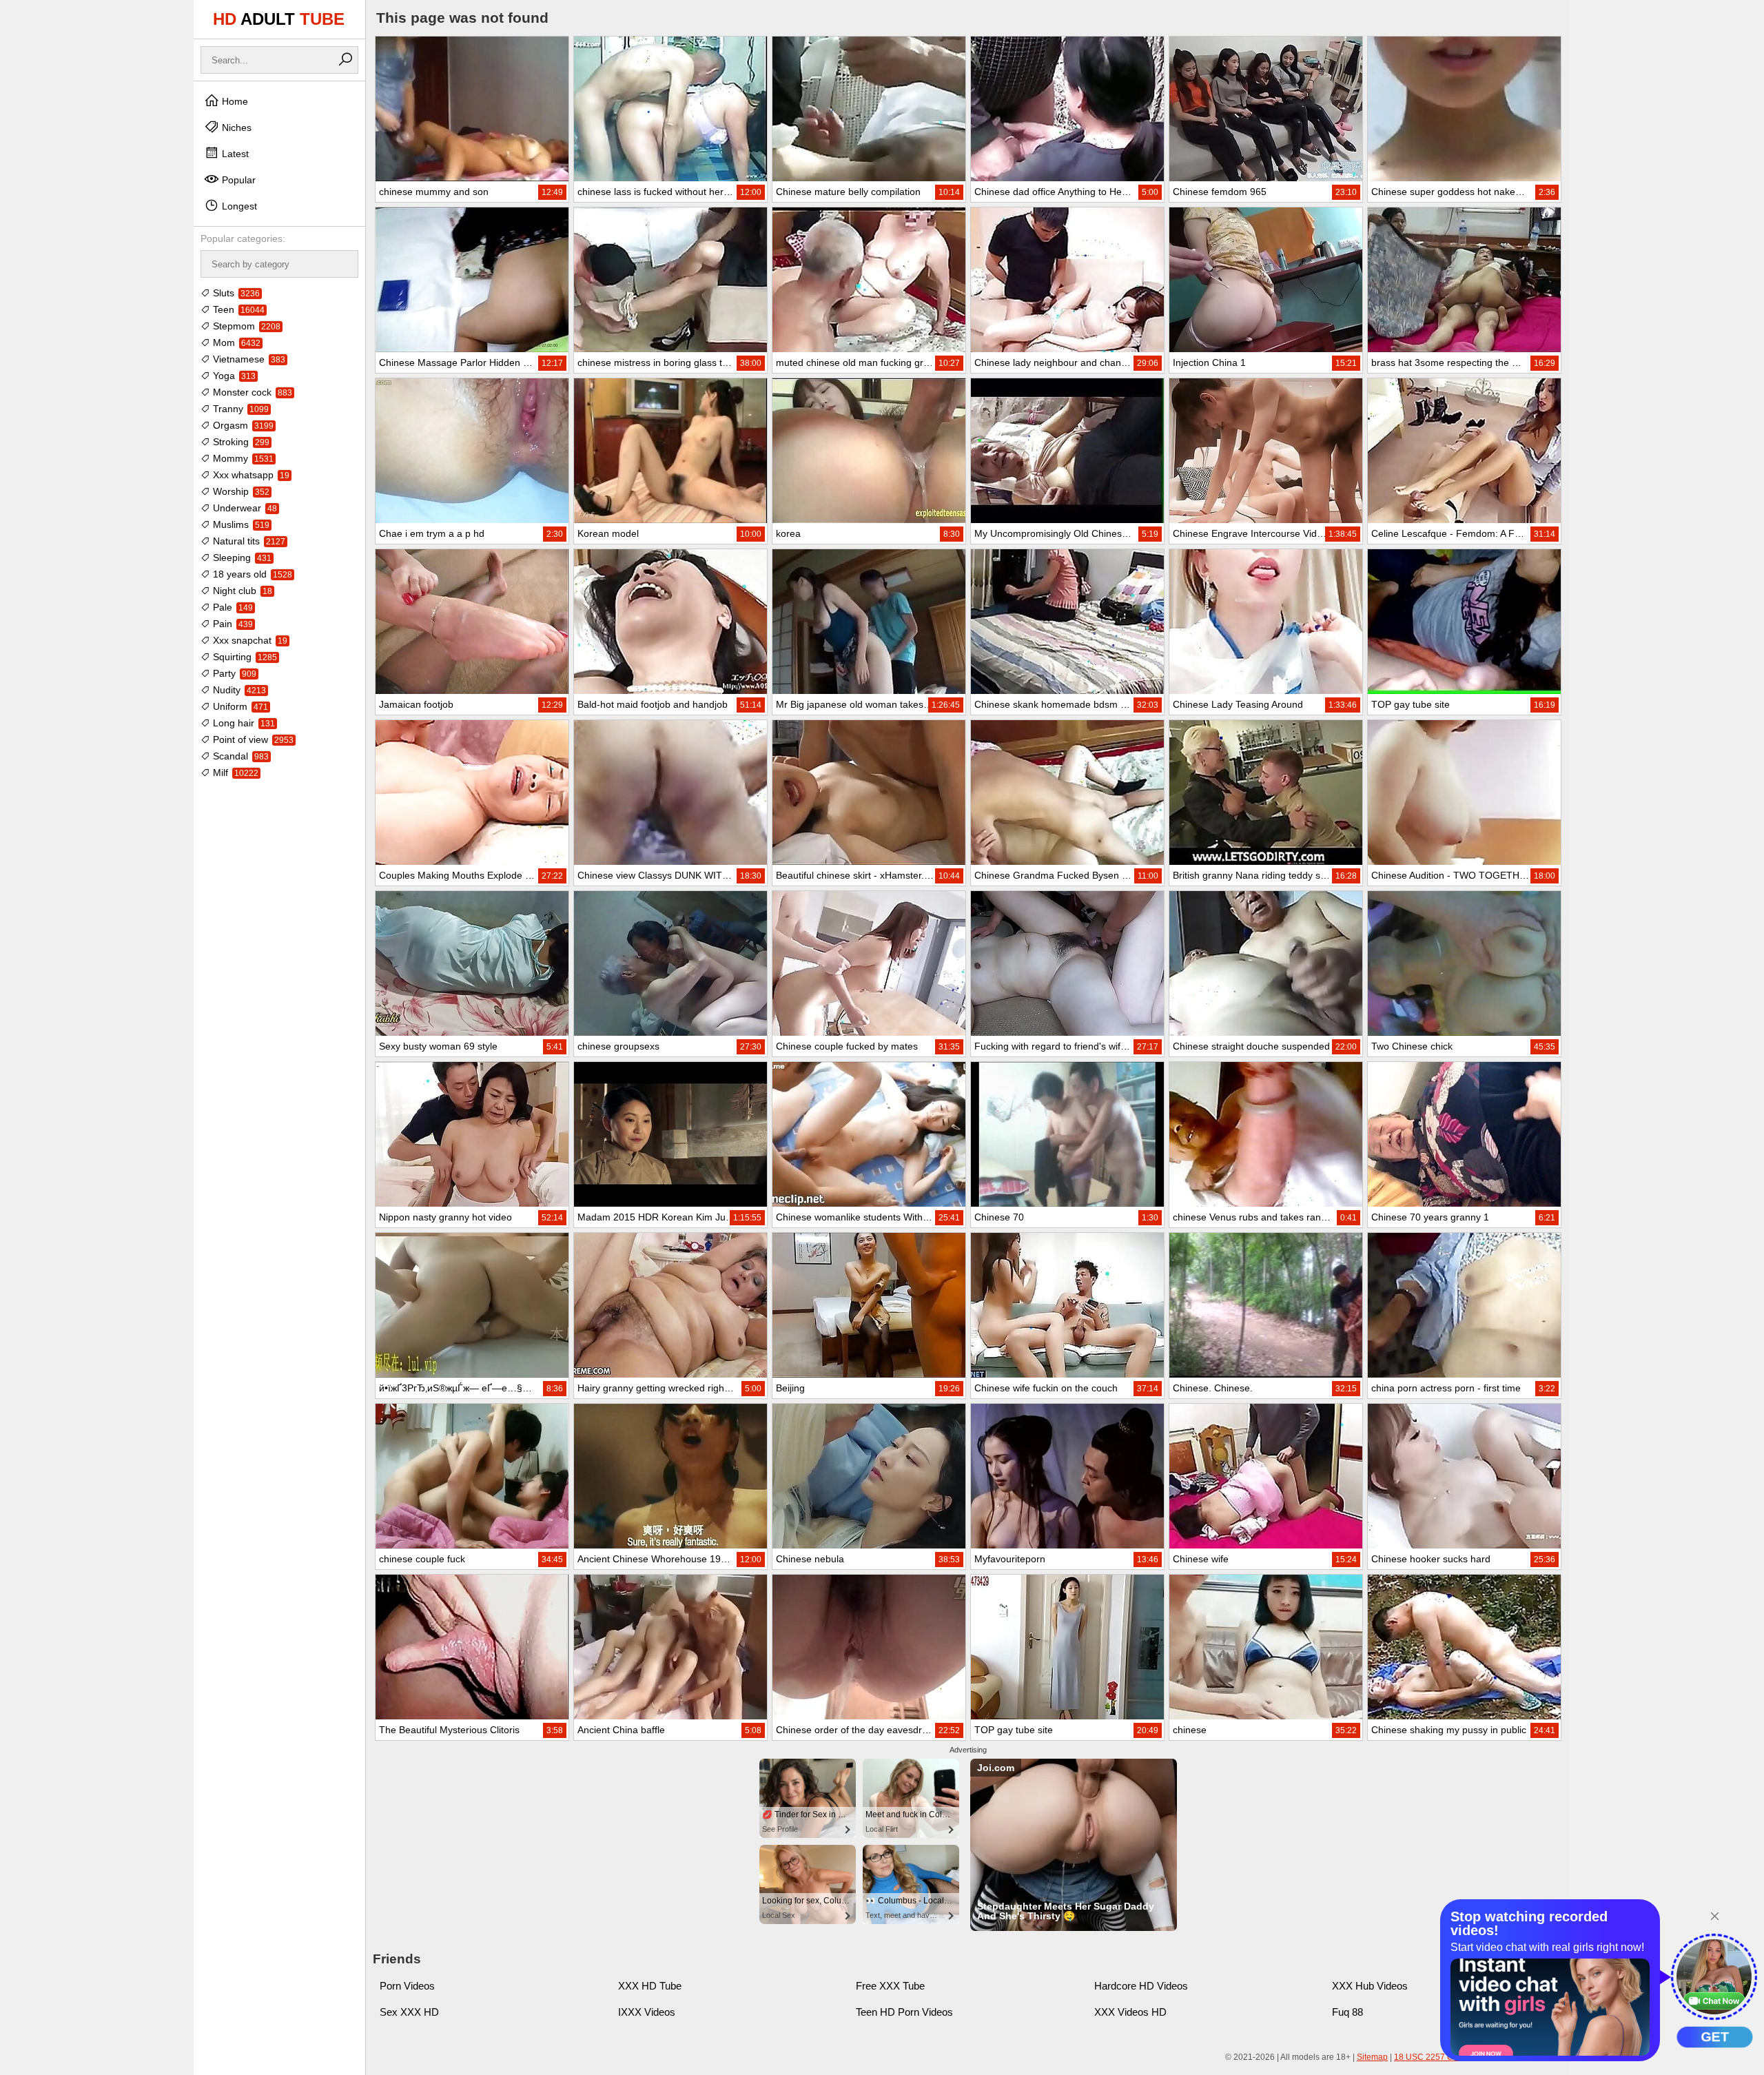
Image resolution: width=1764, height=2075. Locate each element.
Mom (235, 343)
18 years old (251, 574)
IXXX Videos (647, 2012)
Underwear (244, 508)
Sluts (235, 293)
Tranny (239, 409)
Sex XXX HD (409, 2012)
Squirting (244, 657)
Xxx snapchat (249, 640)
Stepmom (245, 326)
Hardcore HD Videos (1141, 1986)
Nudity (238, 690)
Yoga (233, 376)
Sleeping (241, 558)
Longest (238, 206)
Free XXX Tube (890, 1986)
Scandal (239, 756)
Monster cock (251, 392)
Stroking (240, 442)
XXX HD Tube (650, 1986)
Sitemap (1372, 2057)
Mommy (242, 458)
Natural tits (248, 541)
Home (234, 101)
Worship (240, 491)
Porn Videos (407, 1986)
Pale (232, 607)
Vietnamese (248, 359)
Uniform (239, 706)
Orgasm (242, 425)
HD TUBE (279, 19)
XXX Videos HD (1130, 2012)
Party (233, 673)
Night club (241, 591)
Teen (237, 309)
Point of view (252, 739)
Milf (234, 773)
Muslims (240, 524)
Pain (232, 624)
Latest (234, 154)
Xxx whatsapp (250, 475)
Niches (235, 127)
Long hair (243, 723)
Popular (237, 180)
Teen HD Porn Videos (904, 2012)
